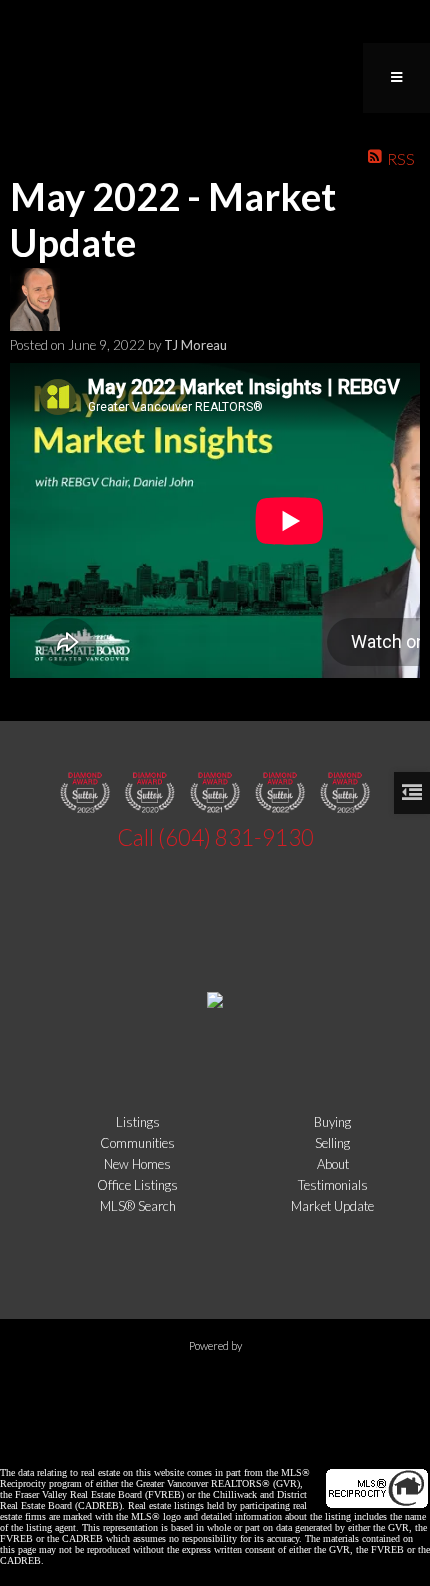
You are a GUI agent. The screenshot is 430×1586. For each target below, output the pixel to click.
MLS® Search (138, 1206)
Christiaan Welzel (157, 1439)
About (333, 1164)
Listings (138, 1122)
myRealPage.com (215, 1382)
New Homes (137, 1164)
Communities (137, 1143)
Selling (332, 1143)
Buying (332, 1122)
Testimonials (333, 1185)
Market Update (332, 1206)
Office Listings (137, 1185)
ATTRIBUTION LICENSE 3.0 (320, 1439)
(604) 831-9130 (236, 837)
